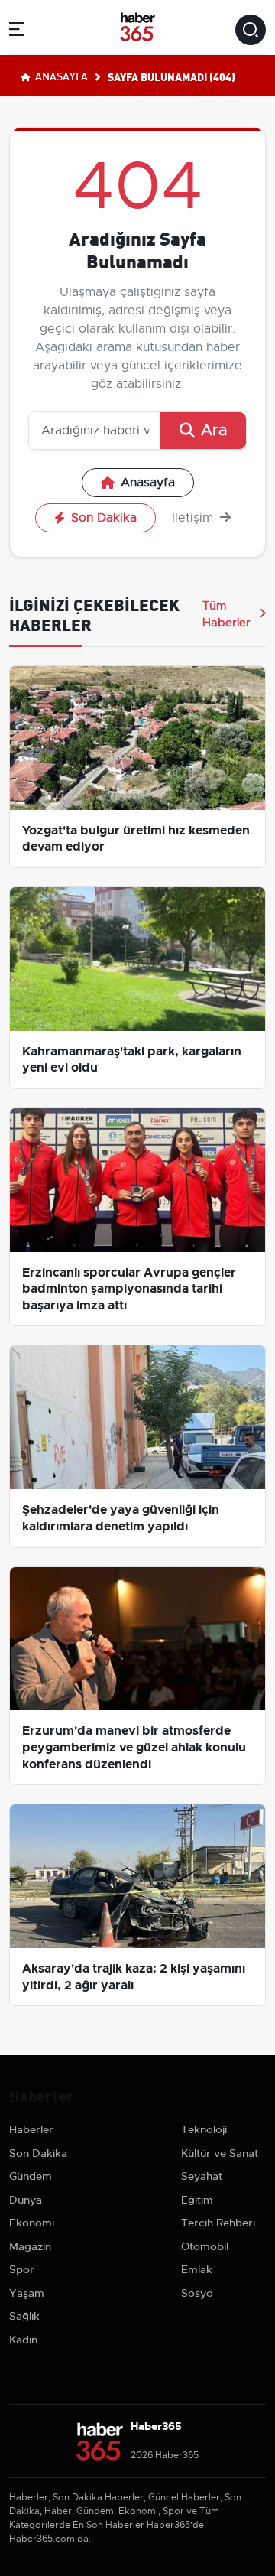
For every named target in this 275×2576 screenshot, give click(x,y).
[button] (17, 32)
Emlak (197, 2269)
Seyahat (202, 2176)
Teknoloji (204, 2129)
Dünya (26, 2200)
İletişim (194, 518)
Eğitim (197, 2200)
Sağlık (24, 2316)
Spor (22, 2269)
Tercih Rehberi (218, 2223)
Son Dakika (104, 518)
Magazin (30, 2246)
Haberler (31, 2129)
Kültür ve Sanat (220, 2153)
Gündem (31, 2176)
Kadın (23, 2340)
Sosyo (197, 2293)
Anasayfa (60, 76)
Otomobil (205, 2246)
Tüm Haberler (226, 614)
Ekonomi (32, 2223)
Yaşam (27, 2293)
